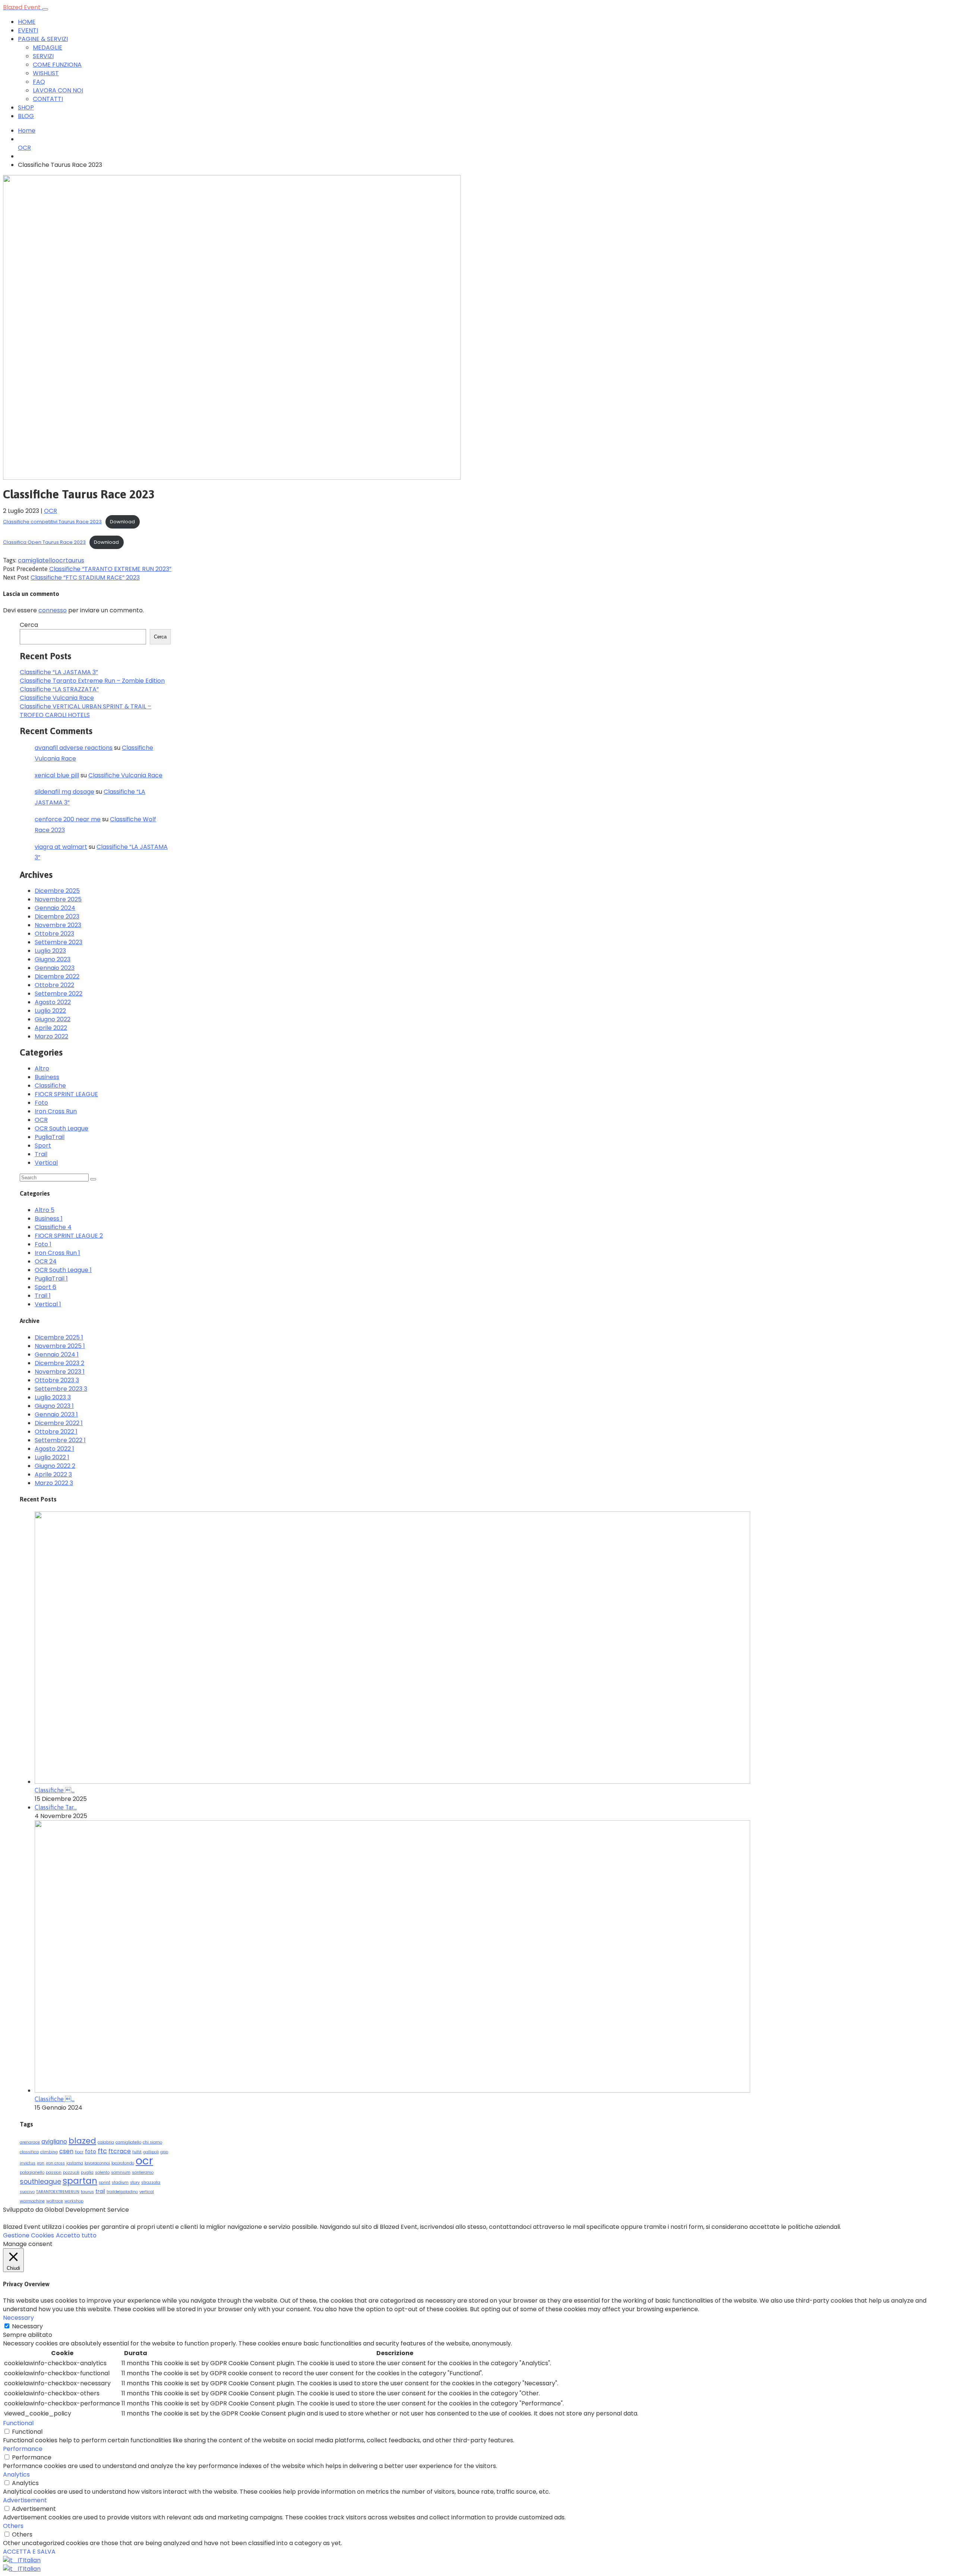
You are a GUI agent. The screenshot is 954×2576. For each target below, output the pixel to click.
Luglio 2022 (50, 1011)
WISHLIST (46, 73)
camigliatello (37, 560)
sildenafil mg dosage (64, 792)
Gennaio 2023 (55, 968)
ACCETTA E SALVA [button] (29, 2552)
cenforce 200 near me (68, 819)
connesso (53, 610)
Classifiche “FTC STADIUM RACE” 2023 (85, 578)
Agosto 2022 (53, 1002)
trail (100, 2191)
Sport (43, 1146)
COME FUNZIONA (57, 65)
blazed (82, 2141)
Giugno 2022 (53, 1019)
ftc (102, 2151)
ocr (61, 560)
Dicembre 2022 (57, 976)
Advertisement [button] (25, 2500)
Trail (41, 1154)
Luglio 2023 (50, 951)
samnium (121, 2172)
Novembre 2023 (58, 925)
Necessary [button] (18, 2318)
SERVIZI (43, 56)
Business (47, 1077)
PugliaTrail (50, 1137)
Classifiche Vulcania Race (57, 698)
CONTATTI (48, 99)
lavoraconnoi (97, 2163)
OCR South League (61, 1128)
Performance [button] (23, 2449)
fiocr (79, 2152)
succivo (27, 2192)
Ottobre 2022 (54, 985)
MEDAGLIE (48, 47)
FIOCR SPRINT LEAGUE (66, 1094)
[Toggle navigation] (45, 9)
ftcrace (120, 2151)
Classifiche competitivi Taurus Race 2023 (52, 522)
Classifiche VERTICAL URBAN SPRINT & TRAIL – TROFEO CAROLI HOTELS (86, 711)
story (135, 2182)
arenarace (30, 2142)
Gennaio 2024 (55, 908)
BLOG (26, 116)
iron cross (55, 2163)
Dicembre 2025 (57, 891)
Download (122, 522)
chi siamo (152, 2142)
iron (41, 2163)
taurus (75, 560)
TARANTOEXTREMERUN (58, 2192)
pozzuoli (71, 2172)
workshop (74, 2201)
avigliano (54, 2142)
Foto (41, 1103)
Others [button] (13, 2526)
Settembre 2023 (59, 942)
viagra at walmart (61, 847)
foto (91, 2151)
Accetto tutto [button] (76, 2235)
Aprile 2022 (51, 1028)
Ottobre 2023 (54, 934)
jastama (75, 2163)
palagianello (32, 2172)
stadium (120, 2182)
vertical (147, 2192)
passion (54, 2172)
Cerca (29, 625)
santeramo (143, 2172)
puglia (87, 2172)
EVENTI (28, 30)
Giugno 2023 (53, 959)
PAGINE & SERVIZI (43, 39)
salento (102, 2172)
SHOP (26, 107)
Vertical (46, 1163)
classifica (29, 2152)
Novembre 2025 (58, 899)
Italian (32, 2560)
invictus (28, 2163)
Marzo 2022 (51, 1036)
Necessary (27, 2326)
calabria (106, 2142)
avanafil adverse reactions (74, 748)
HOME (27, 22)
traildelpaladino (122, 2192)
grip (164, 2152)
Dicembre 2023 (57, 916)
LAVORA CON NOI (58, 90)
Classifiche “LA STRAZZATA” (59, 689)
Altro (42, 1068)
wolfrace (55, 2201)
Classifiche (50, 1086)
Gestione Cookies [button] (29, 2235)
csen (66, 2151)
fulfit (137, 2152)
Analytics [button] (16, 2475)
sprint (105, 2182)
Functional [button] (18, 2423)
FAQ (39, 82)
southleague (40, 2181)
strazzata (151, 2182)
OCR (24, 148)
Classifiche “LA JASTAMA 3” (59, 672)
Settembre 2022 (59, 994)
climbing (49, 2152)
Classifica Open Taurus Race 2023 (44, 542)
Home (27, 131)
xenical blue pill (57, 775)
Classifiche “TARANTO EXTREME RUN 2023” (110, 569)
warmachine (32, 2201)
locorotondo (123, 2163)
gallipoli (151, 2152)
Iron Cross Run (56, 1111)
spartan (80, 2181)
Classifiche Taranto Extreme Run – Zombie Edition (92, 681)
